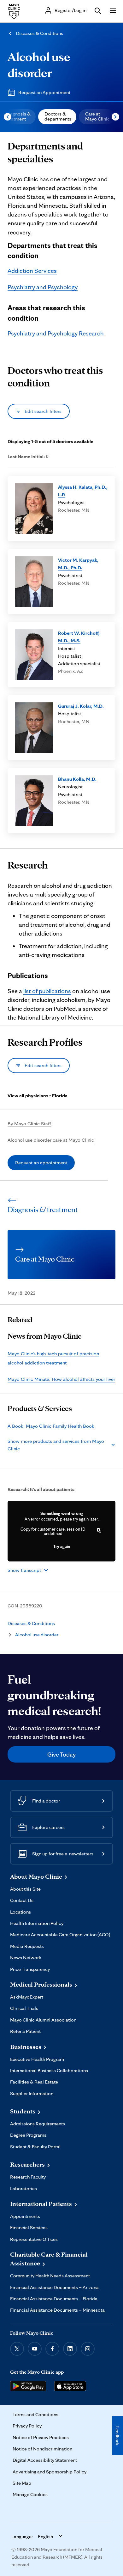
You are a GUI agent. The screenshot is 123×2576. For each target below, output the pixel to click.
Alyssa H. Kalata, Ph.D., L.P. (83, 491)
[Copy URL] (99, 1531)
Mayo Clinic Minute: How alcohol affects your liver (61, 1379)
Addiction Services (32, 271)
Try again (62, 1546)
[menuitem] (57, 117)
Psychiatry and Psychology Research (56, 333)
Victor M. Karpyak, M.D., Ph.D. (78, 564)
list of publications (47, 991)
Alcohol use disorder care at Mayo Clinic (51, 1140)
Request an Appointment (44, 92)
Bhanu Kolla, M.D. (77, 779)
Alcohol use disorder (37, 1635)
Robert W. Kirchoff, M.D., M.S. (79, 637)
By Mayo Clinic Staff (29, 1124)
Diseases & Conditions (39, 33)
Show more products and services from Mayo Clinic (56, 1445)
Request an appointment (41, 1163)
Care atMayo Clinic (97, 116)
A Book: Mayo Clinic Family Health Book (51, 1426)
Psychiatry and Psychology (43, 287)
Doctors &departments (58, 116)
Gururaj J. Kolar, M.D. (81, 706)
